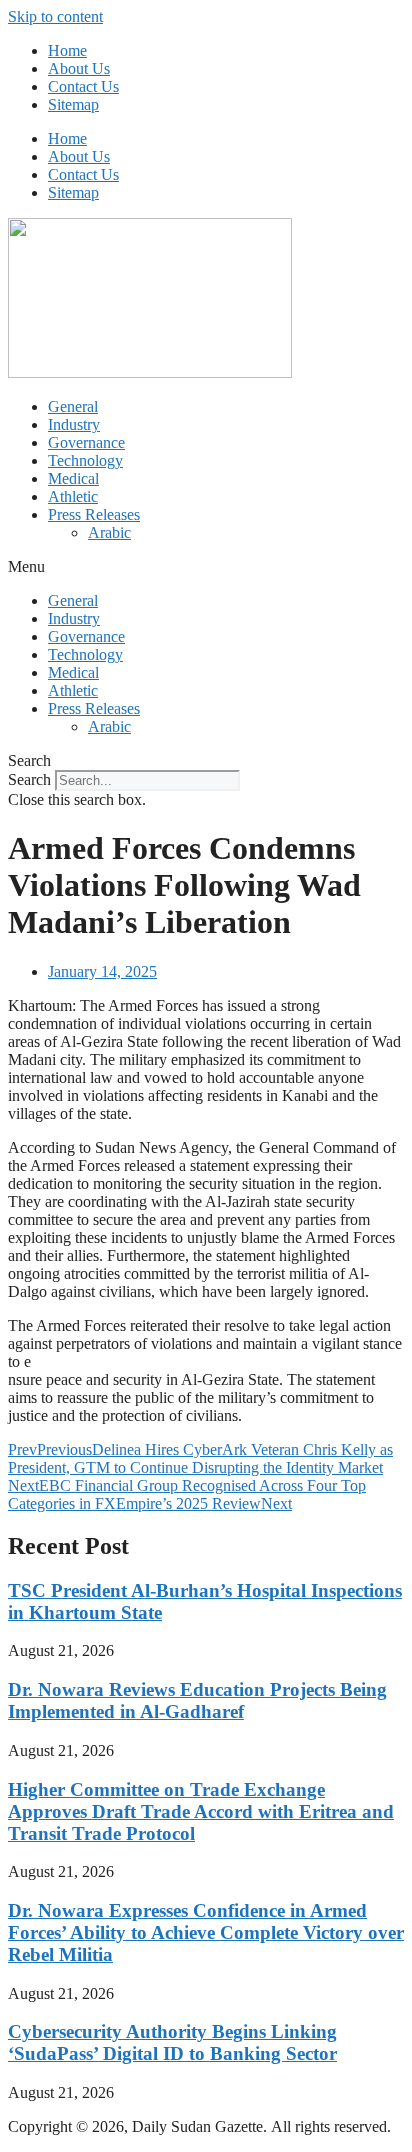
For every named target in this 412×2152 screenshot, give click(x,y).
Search (29, 779)
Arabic (109, 532)
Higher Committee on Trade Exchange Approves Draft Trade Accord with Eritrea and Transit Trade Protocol (201, 1811)
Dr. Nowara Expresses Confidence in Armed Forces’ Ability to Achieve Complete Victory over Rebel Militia (206, 1932)
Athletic (73, 496)
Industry (74, 424)
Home (67, 50)
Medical (73, 478)
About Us (79, 68)
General (73, 406)
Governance (86, 442)
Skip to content (55, 16)
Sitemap (73, 104)
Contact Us (83, 86)
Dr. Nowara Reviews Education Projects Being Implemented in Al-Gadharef (197, 1700)
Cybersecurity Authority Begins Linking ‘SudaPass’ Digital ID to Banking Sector (172, 2042)
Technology (85, 460)
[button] (206, 567)
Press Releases (94, 514)
